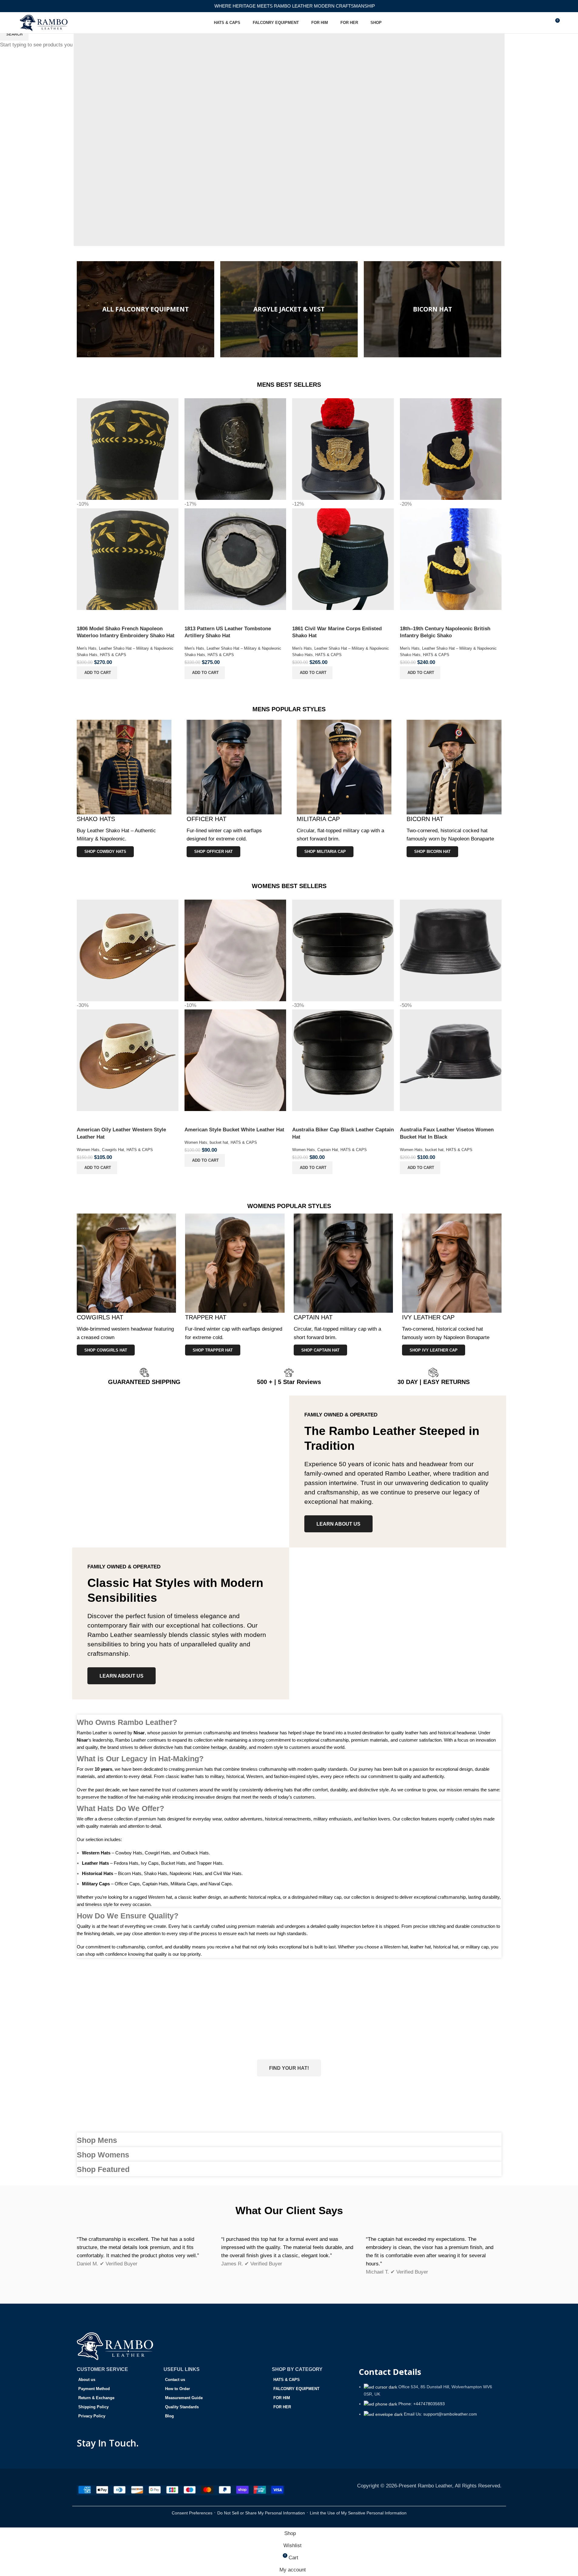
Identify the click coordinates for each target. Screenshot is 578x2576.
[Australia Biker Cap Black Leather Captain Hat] (343, 950)
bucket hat (219, 1142)
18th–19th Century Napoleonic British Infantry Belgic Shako (445, 632)
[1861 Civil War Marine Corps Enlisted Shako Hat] (343, 449)
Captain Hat (328, 1150)
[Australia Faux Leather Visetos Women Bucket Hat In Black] (451, 950)
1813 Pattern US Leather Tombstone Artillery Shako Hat (228, 632)
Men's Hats (87, 648)
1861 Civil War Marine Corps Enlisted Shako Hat (337, 632)
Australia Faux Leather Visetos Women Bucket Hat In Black (447, 1133)
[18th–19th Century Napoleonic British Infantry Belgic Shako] (451, 449)
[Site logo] (44, 22)
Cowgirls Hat (113, 1150)
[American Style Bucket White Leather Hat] (235, 950)
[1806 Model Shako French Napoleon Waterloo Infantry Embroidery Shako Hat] (128, 449)
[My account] (533, 23)
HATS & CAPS (113, 655)
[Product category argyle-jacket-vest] (289, 309)
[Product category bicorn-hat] (433, 309)
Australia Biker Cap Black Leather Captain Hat (343, 1133)
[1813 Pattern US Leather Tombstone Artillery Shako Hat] (235, 449)
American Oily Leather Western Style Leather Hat (121, 1133)
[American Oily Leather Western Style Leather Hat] (128, 950)
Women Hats (88, 1150)
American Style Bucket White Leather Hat (234, 1130)
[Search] (544, 23)
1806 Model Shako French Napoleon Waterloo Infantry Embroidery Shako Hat (126, 632)
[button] (97, 673)
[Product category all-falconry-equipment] (145, 309)
